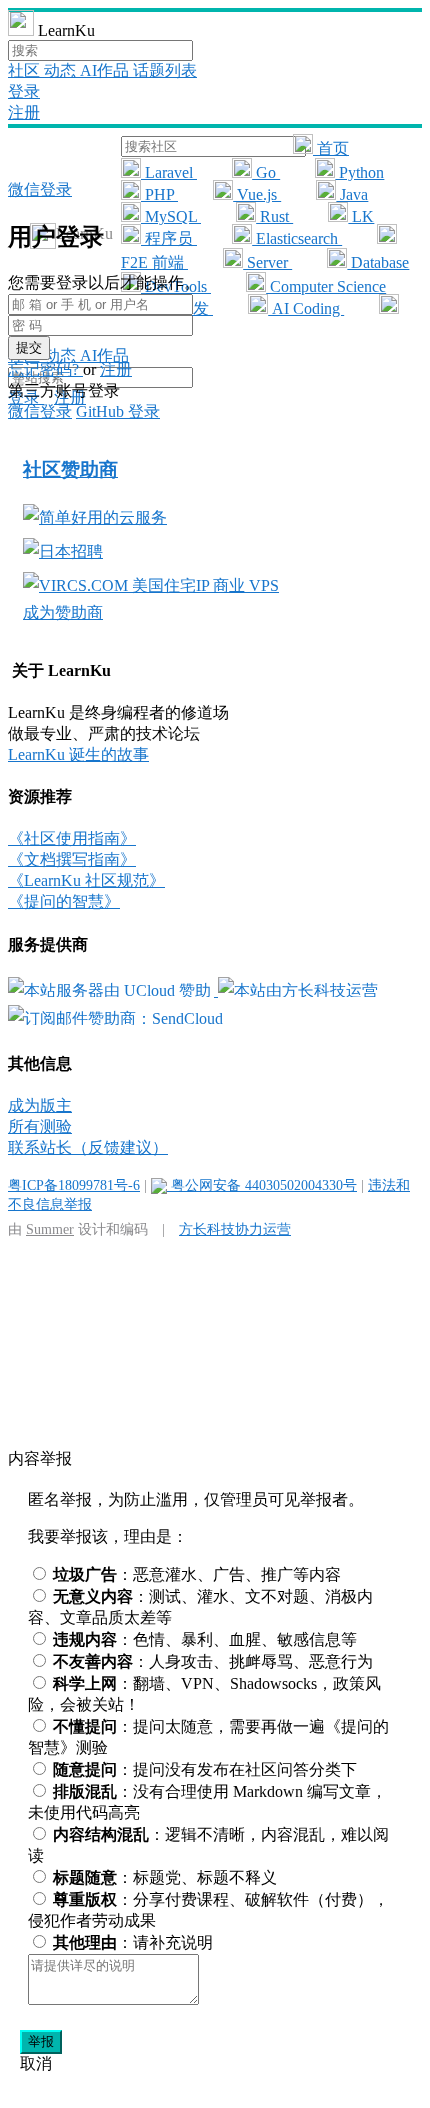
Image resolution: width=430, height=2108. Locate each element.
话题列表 (165, 70)
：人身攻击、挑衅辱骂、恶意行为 (213, 1661)
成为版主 (40, 1105)
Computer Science (326, 286)
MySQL (171, 216)
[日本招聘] (63, 551)
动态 (62, 70)
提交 (29, 347)
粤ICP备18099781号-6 (74, 1185)
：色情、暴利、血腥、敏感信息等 (205, 1639)
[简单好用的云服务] (95, 517)
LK (361, 216)
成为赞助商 (63, 612)
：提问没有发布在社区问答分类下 (205, 1769)
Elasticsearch (297, 238)
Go (266, 172)
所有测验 (40, 1126)
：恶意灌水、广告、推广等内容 (197, 1574)
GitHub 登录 (118, 411)
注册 (24, 112)
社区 (26, 70)
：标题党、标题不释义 (165, 1877)
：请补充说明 (133, 1942)
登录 (24, 91)
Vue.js (257, 194)
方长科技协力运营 (235, 1229)
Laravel (169, 172)
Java (352, 194)
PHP (159, 194)
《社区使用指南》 (72, 838)
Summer (50, 1229)
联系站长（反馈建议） (88, 1147)
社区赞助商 (70, 469)
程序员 (169, 238)
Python (359, 172)
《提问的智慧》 (64, 901)
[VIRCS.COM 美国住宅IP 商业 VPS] (151, 585)
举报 (41, 2041)
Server (267, 262)
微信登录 (40, 189)
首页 (331, 148)
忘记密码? (45, 369)
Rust (274, 216)
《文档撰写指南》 (72, 859)
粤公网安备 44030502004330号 (262, 1185)
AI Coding (306, 308)
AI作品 (106, 70)
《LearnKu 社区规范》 (86, 880)
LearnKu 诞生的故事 (78, 754)
